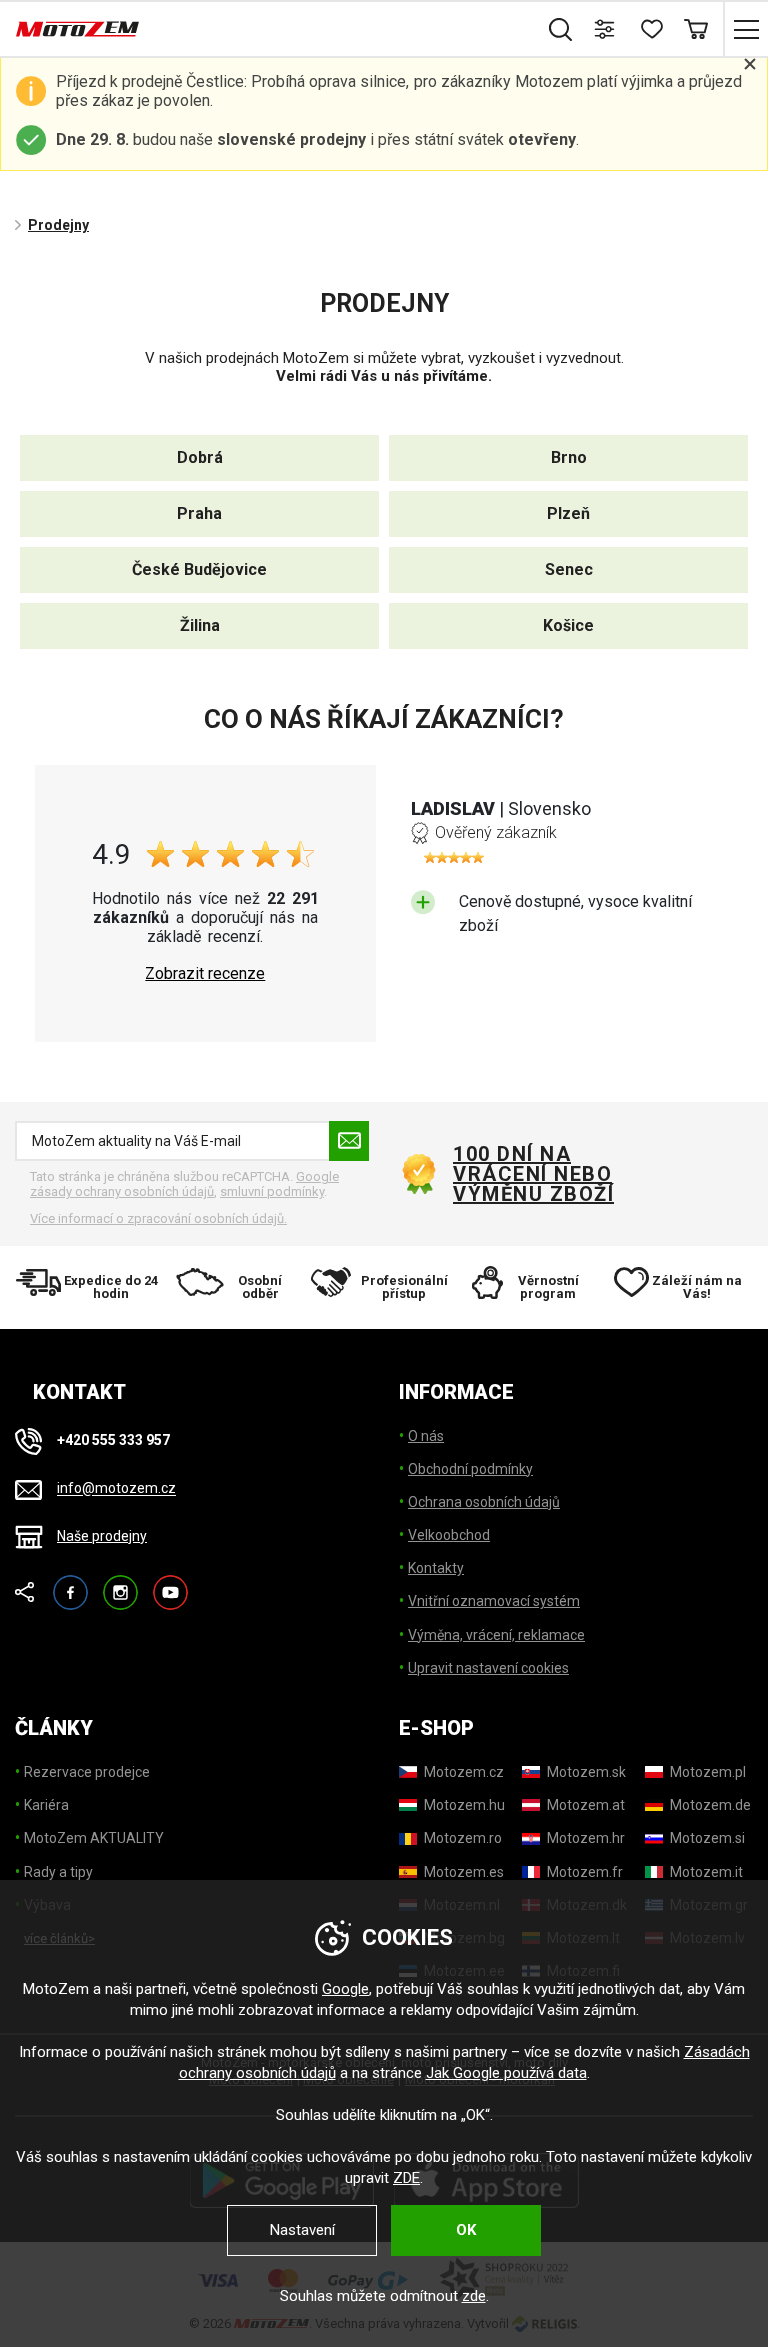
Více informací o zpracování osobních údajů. (158, 1218)
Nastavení (302, 2230)
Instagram (120, 1583)
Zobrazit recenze (205, 974)
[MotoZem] (77, 29)
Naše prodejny (102, 1536)
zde (474, 2296)
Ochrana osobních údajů (484, 1502)
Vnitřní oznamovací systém (494, 1601)
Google (345, 1989)
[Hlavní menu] (745, 29)
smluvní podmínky (272, 1191)
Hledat (560, 29)
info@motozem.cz (116, 1489)
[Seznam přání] (650, 29)
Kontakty (436, 1568)
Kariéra (46, 1805)
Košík (695, 29)
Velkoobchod (449, 1535)
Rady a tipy (58, 1872)
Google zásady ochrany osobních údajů (184, 1184)
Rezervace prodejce (87, 1772)
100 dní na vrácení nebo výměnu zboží (533, 1174)
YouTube (170, 1583)
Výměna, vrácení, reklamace (496, 1635)
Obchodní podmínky (470, 1469)
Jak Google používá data (506, 2073)
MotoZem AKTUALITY (94, 1838)
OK (466, 2230)
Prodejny (58, 225)
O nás (426, 1436)
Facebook (70, 1583)
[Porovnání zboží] (605, 29)
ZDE (406, 2178)
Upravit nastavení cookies (488, 1668)
